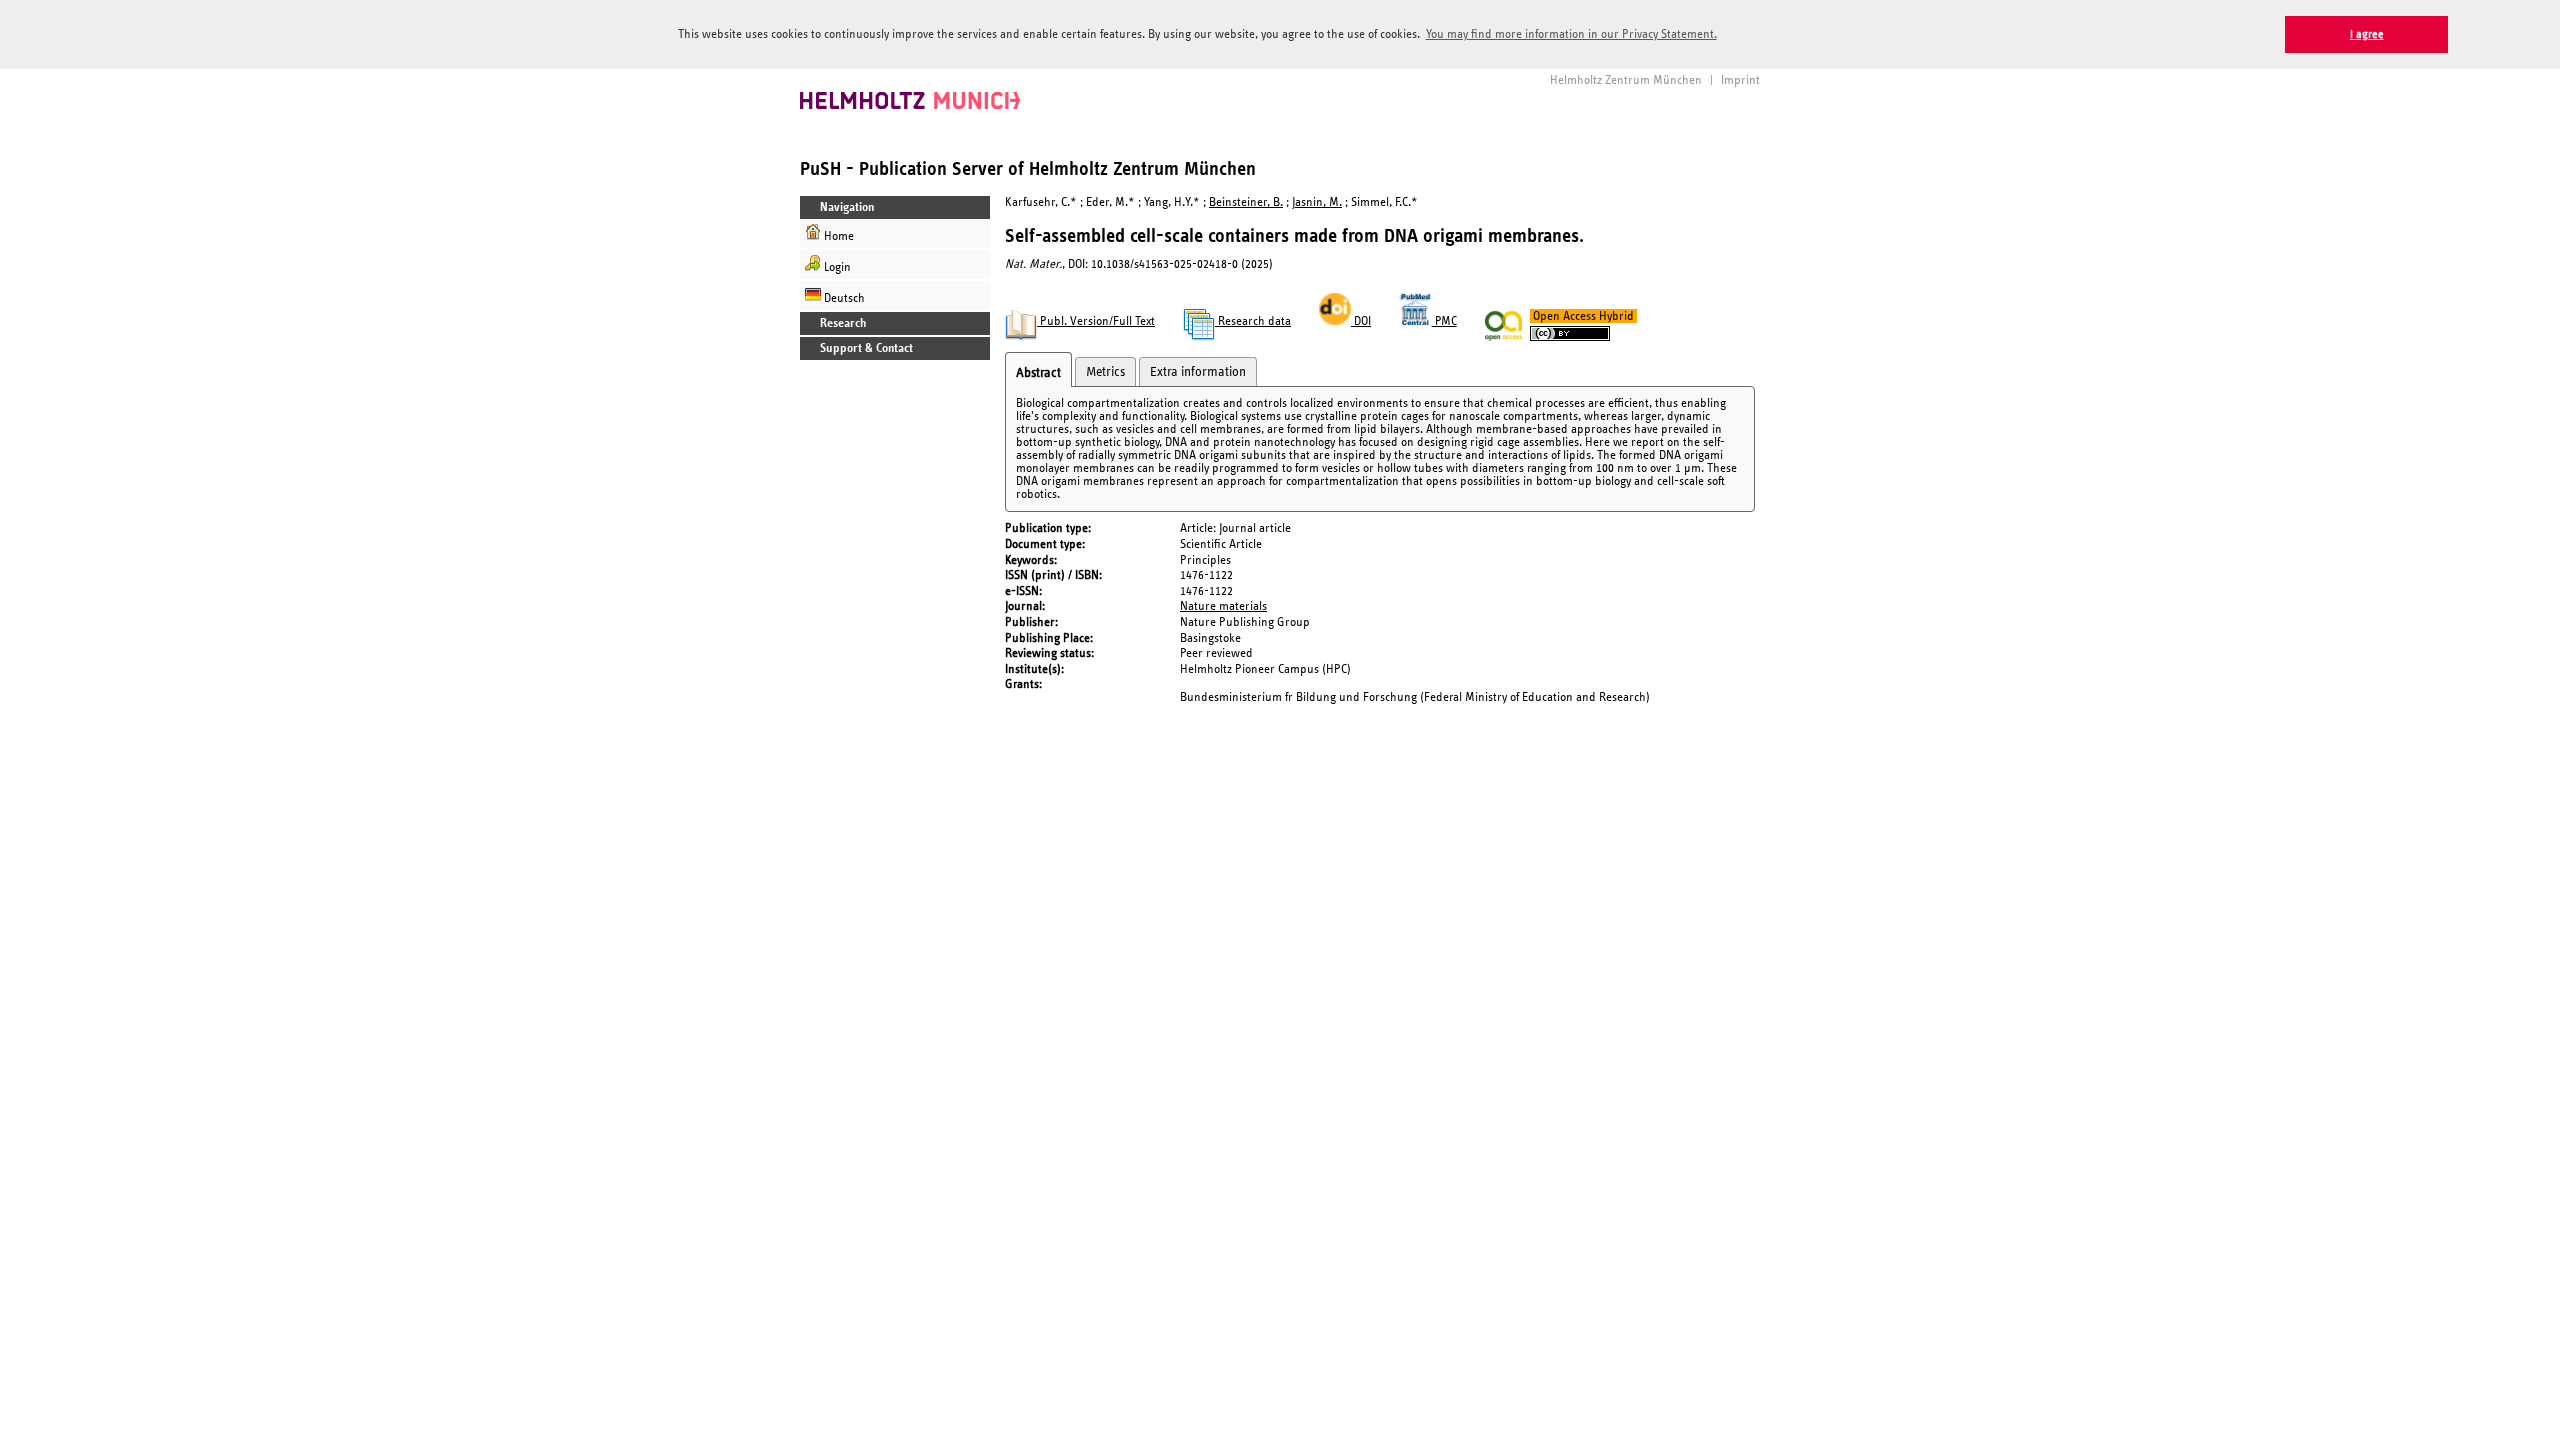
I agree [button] (2367, 34)
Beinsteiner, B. (1246, 202)
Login (836, 267)
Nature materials (1223, 606)
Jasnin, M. (1317, 202)
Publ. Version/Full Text (1096, 321)
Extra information (1198, 372)
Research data (1253, 321)
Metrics (1105, 372)
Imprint (1740, 80)
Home (837, 236)
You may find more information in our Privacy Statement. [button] (1571, 34)
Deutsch (843, 298)
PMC (1444, 321)
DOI (1361, 321)
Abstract (1038, 373)
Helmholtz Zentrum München (1626, 80)
